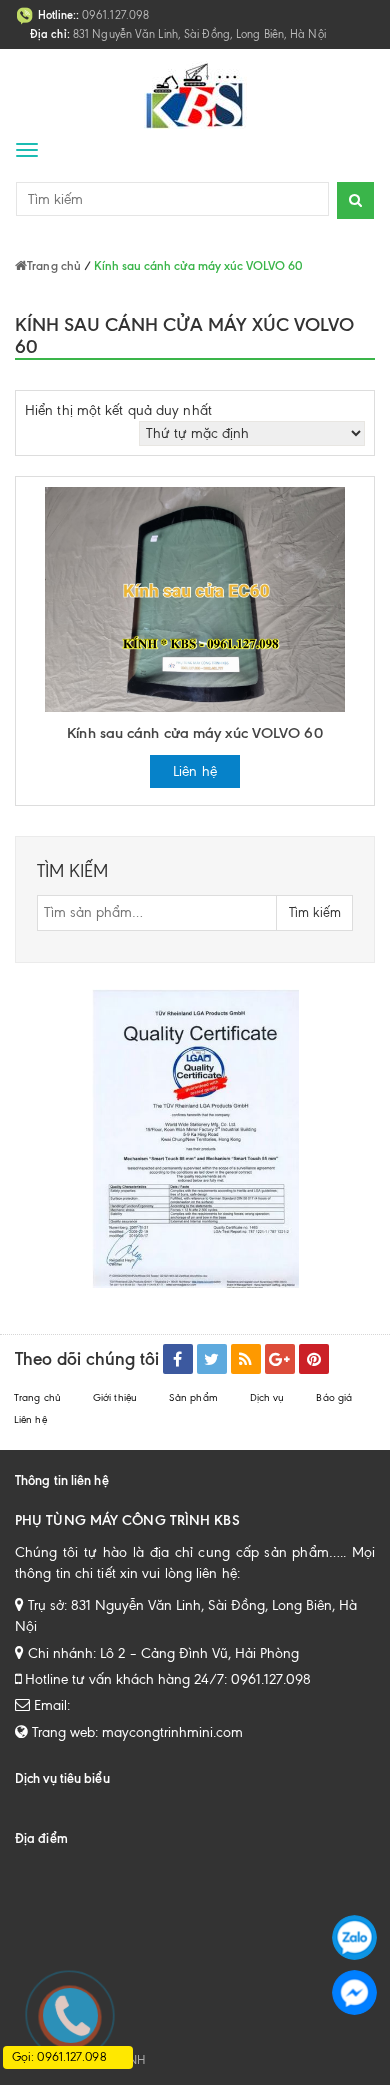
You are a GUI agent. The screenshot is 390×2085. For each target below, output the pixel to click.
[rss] (246, 1359)
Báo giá (334, 1397)
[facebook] (178, 1359)
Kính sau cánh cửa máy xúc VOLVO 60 (194, 733)
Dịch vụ (267, 1397)
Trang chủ (37, 1397)
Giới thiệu (115, 1397)
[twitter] (212, 1359)
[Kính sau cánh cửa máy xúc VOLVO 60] (195, 598)
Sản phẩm (193, 1397)
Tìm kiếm (315, 912)
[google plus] (280, 1359)
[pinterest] (314, 1359)
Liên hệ (195, 771)
